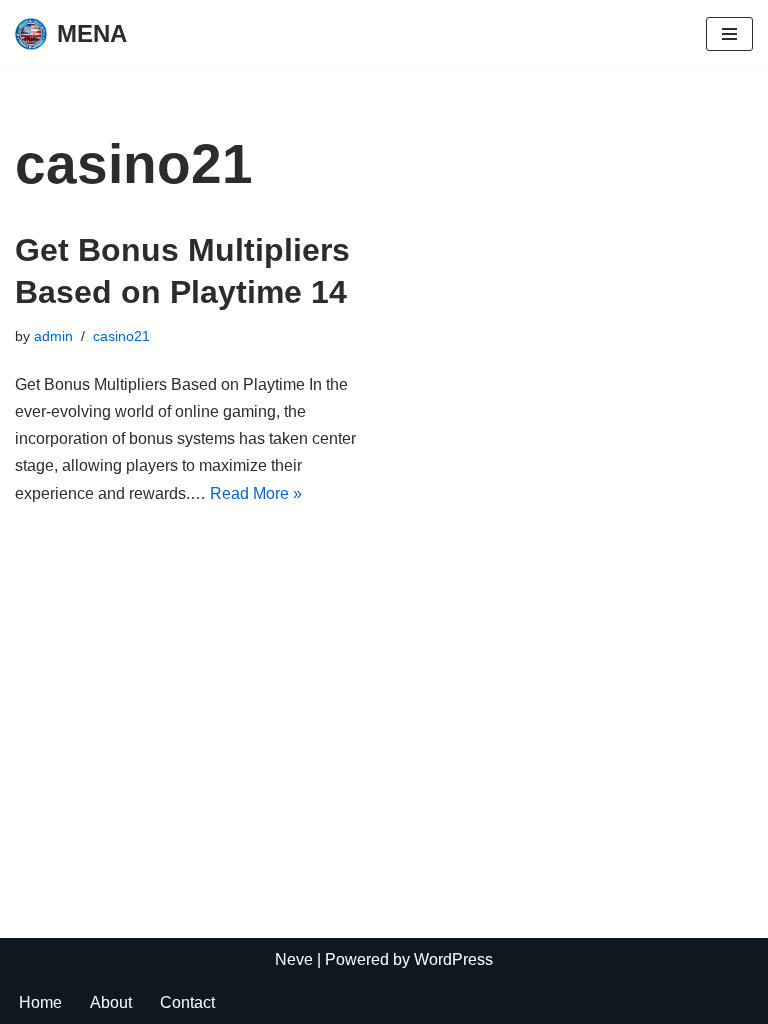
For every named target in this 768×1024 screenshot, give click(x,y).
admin (53, 336)
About (111, 1002)
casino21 (121, 336)
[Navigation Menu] (729, 34)
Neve (294, 959)
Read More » (256, 493)
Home (40, 1002)
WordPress (453, 959)
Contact (187, 1002)
